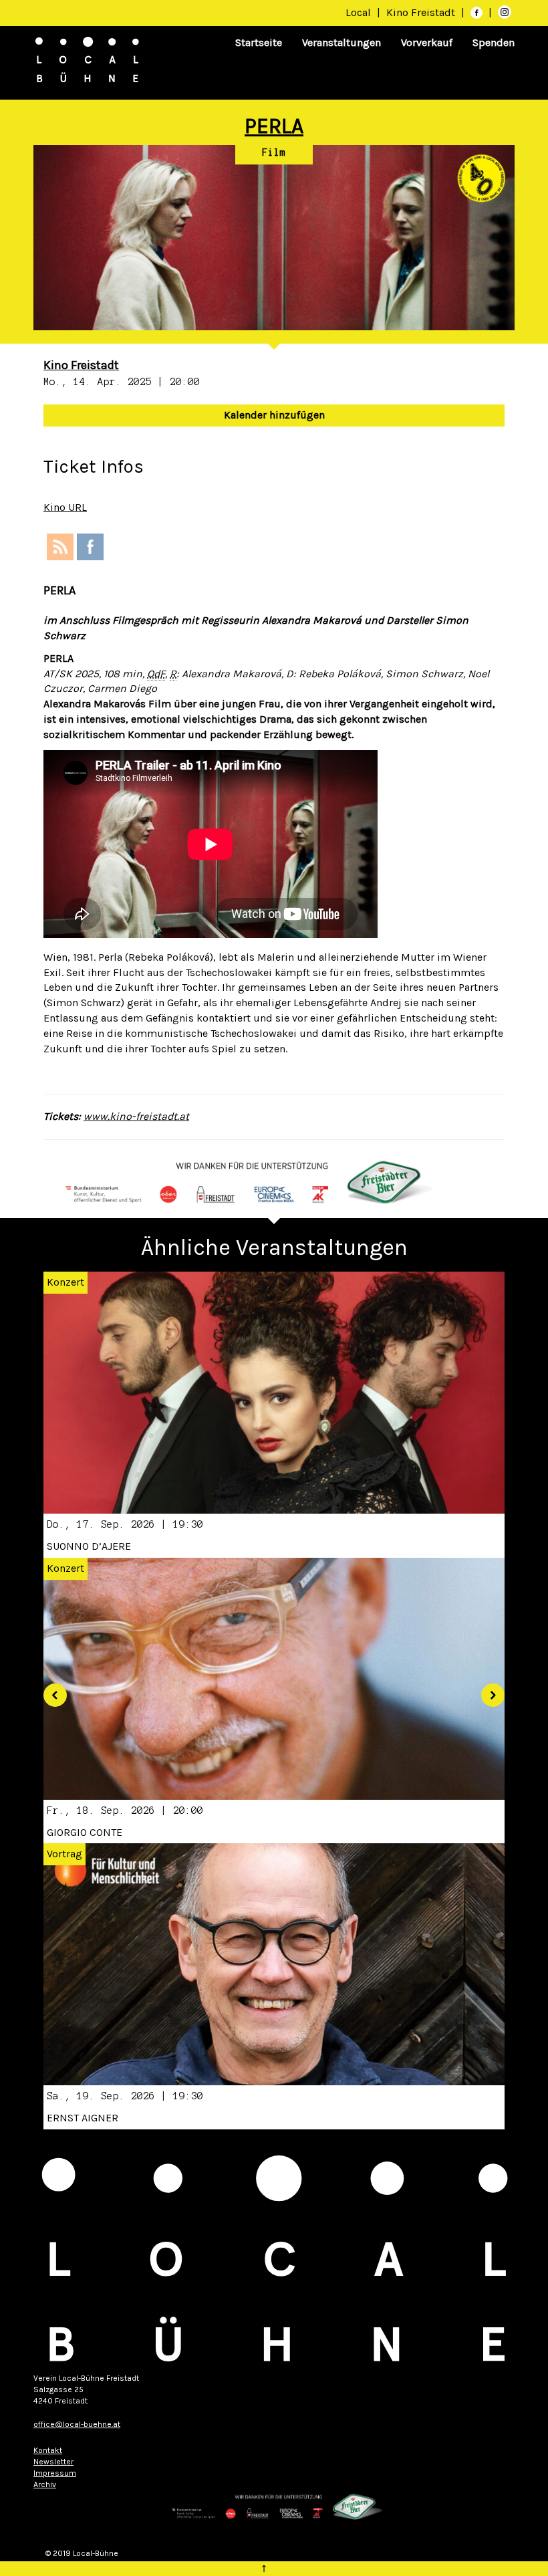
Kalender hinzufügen (274, 415)
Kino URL (65, 507)
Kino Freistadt (422, 12)
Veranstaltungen (341, 42)
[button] (50, 1690)
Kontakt (48, 2450)
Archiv (45, 2484)
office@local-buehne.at (77, 2424)
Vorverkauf (427, 42)
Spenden (494, 42)
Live (252, 1854)
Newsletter (53, 2462)
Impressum (55, 2473)
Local (358, 12)
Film (274, 152)
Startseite (259, 42)
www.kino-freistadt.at (136, 1116)
